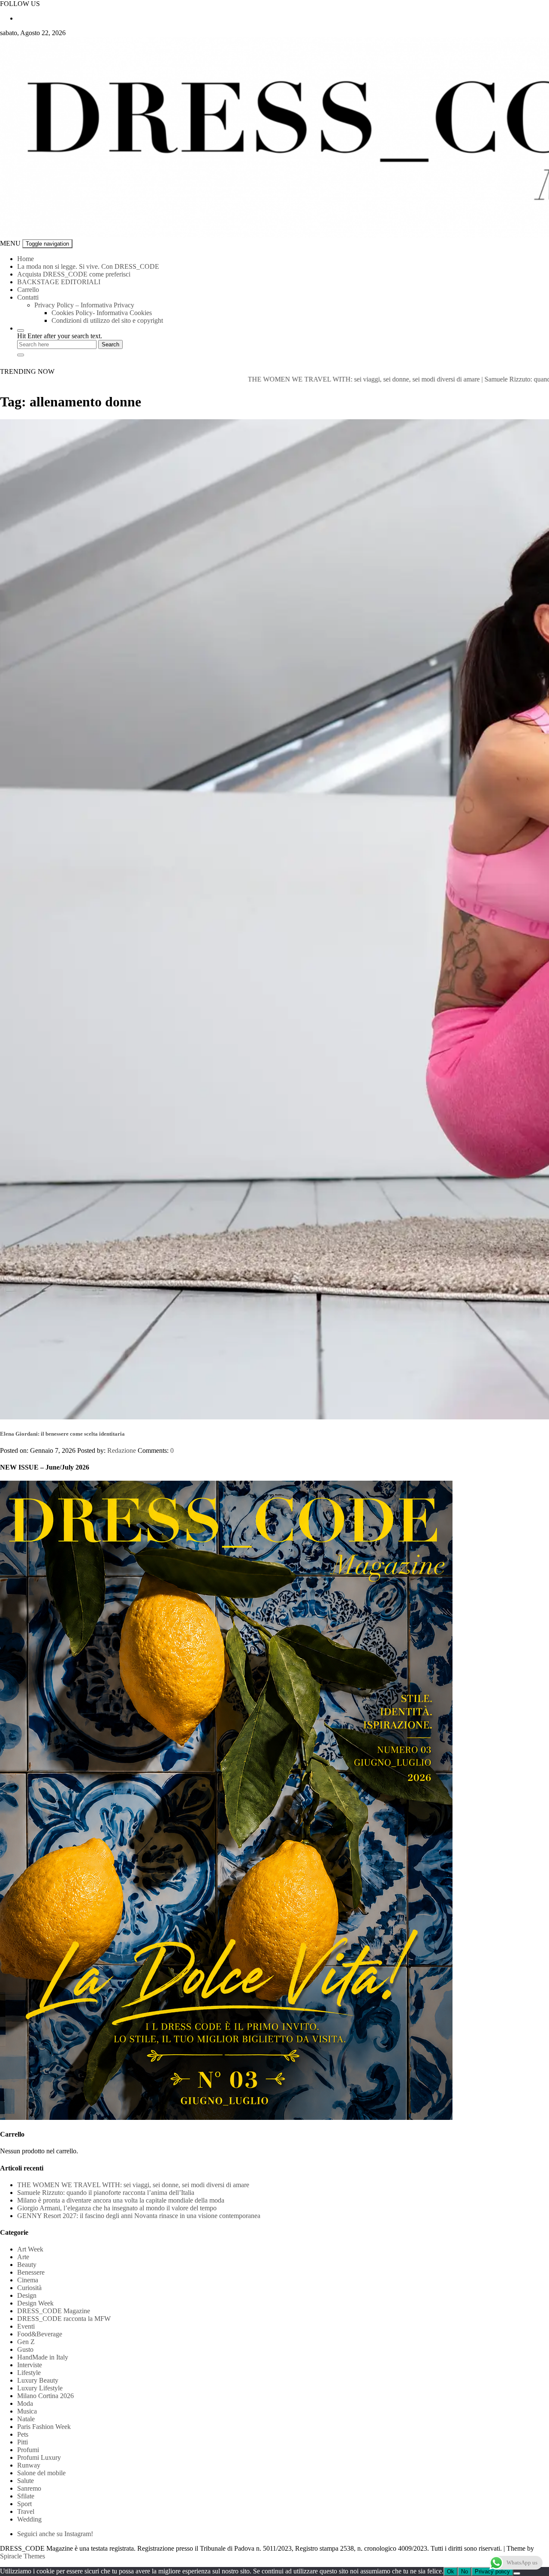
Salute (26, 2481)
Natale (26, 2419)
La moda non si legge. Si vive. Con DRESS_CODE (88, 266)
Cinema (28, 2280)
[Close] (21, 355)
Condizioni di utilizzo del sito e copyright (107, 320)
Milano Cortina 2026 (45, 2396)
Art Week (30, 2249)
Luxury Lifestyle (40, 2388)
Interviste (30, 2365)
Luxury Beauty (38, 2380)
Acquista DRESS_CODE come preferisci (74, 274)
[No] (517, 2573)
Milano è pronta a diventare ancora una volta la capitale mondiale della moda (121, 2200)
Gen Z (26, 2342)
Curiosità (29, 2288)
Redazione (122, 1450)
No (465, 2571)
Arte (23, 2257)
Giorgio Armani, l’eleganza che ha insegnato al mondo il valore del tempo (117, 2208)
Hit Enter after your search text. (60, 336)
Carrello (28, 290)
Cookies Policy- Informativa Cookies (102, 313)
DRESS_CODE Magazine (54, 2311)
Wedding (29, 2519)
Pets (23, 2434)
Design (27, 2295)
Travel (26, 2511)
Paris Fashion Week (44, 2427)
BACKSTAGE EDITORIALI (59, 282)
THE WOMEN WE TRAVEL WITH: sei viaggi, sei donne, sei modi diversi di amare (274, 379)
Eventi (26, 2326)
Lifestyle (29, 2373)
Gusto (25, 2349)
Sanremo (29, 2488)
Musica (27, 2411)
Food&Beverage (40, 2334)
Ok (451, 2571)
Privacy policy (492, 2571)
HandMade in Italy (43, 2357)
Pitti (23, 2442)
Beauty (27, 2265)
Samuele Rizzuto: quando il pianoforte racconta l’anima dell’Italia (106, 2193)
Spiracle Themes (23, 2556)
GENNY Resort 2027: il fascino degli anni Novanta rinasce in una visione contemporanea (139, 2216)
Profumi (28, 2450)
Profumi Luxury (39, 2457)
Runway (29, 2465)
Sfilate (26, 2496)
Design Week (35, 2303)
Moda (25, 2403)
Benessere (31, 2272)
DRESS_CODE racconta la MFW (64, 2319)
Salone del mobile (41, 2473)
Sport (24, 2504)
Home (26, 259)
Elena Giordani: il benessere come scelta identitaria (62, 1434)
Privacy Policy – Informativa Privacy (84, 305)
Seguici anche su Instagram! (55, 2534)
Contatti (28, 297)
